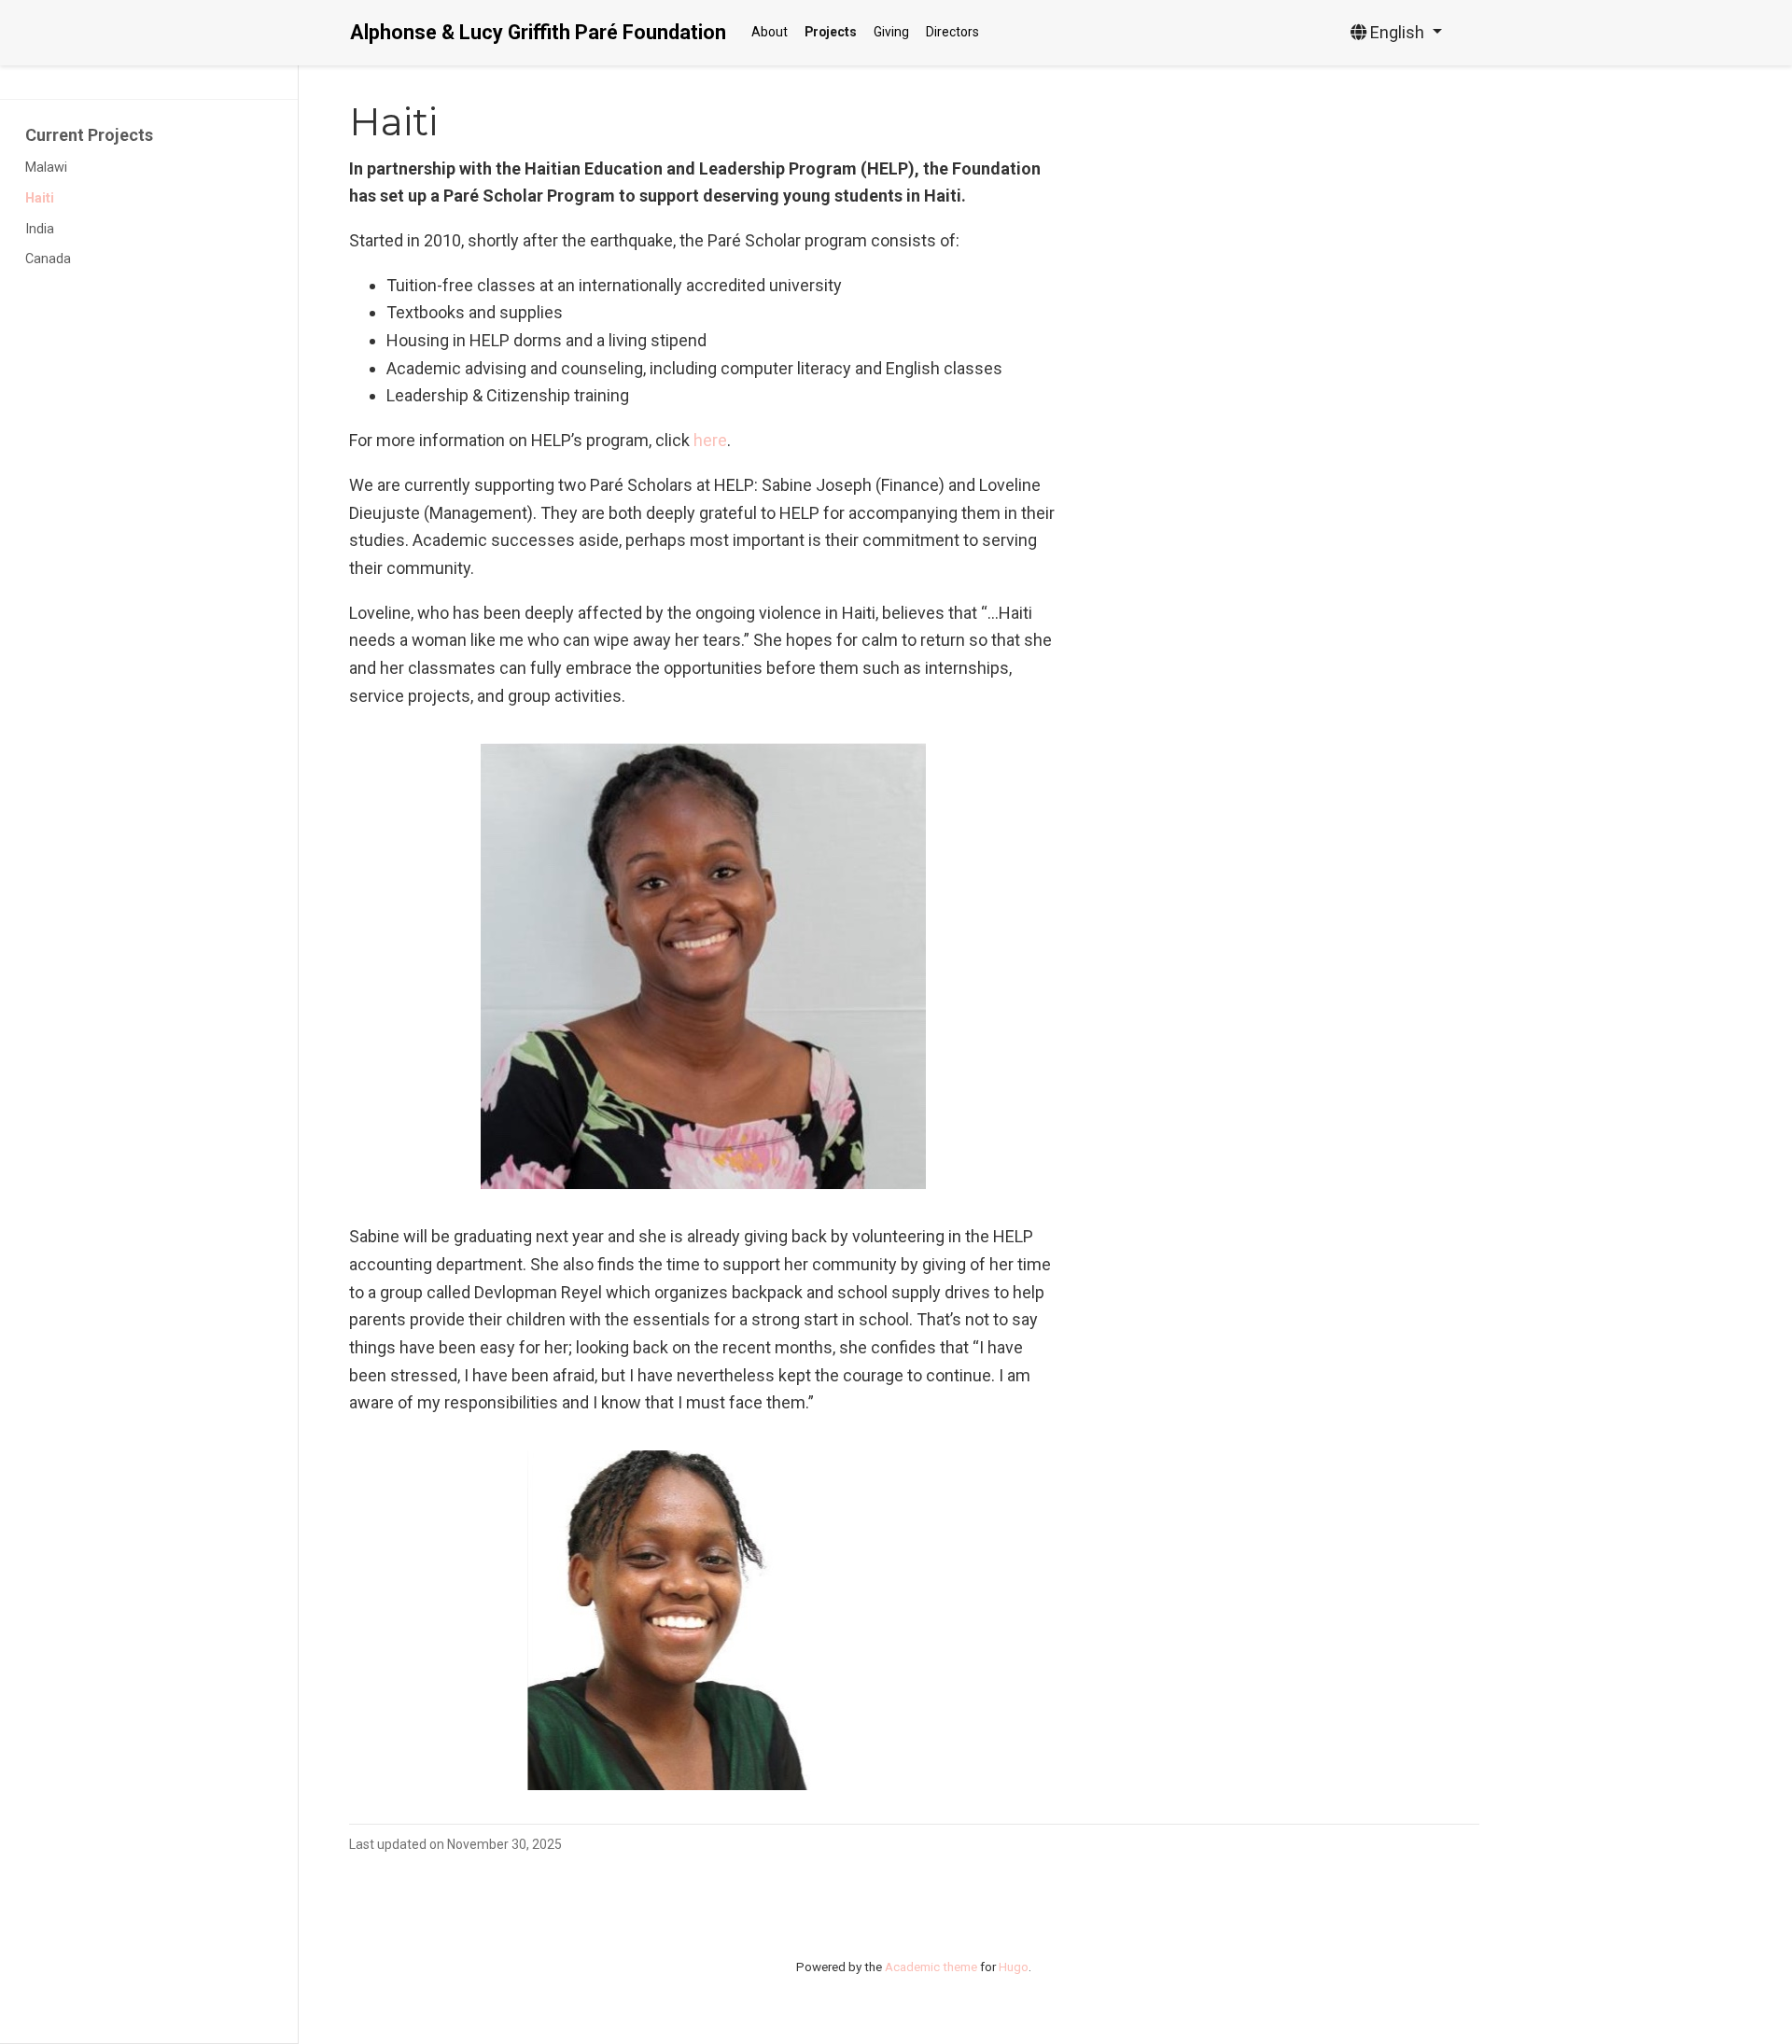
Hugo (1014, 1967)
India (40, 229)
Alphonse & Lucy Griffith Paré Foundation (538, 32)
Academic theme (931, 1967)
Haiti (40, 198)
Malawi (46, 168)
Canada (48, 259)
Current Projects (89, 135)
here (710, 440)
